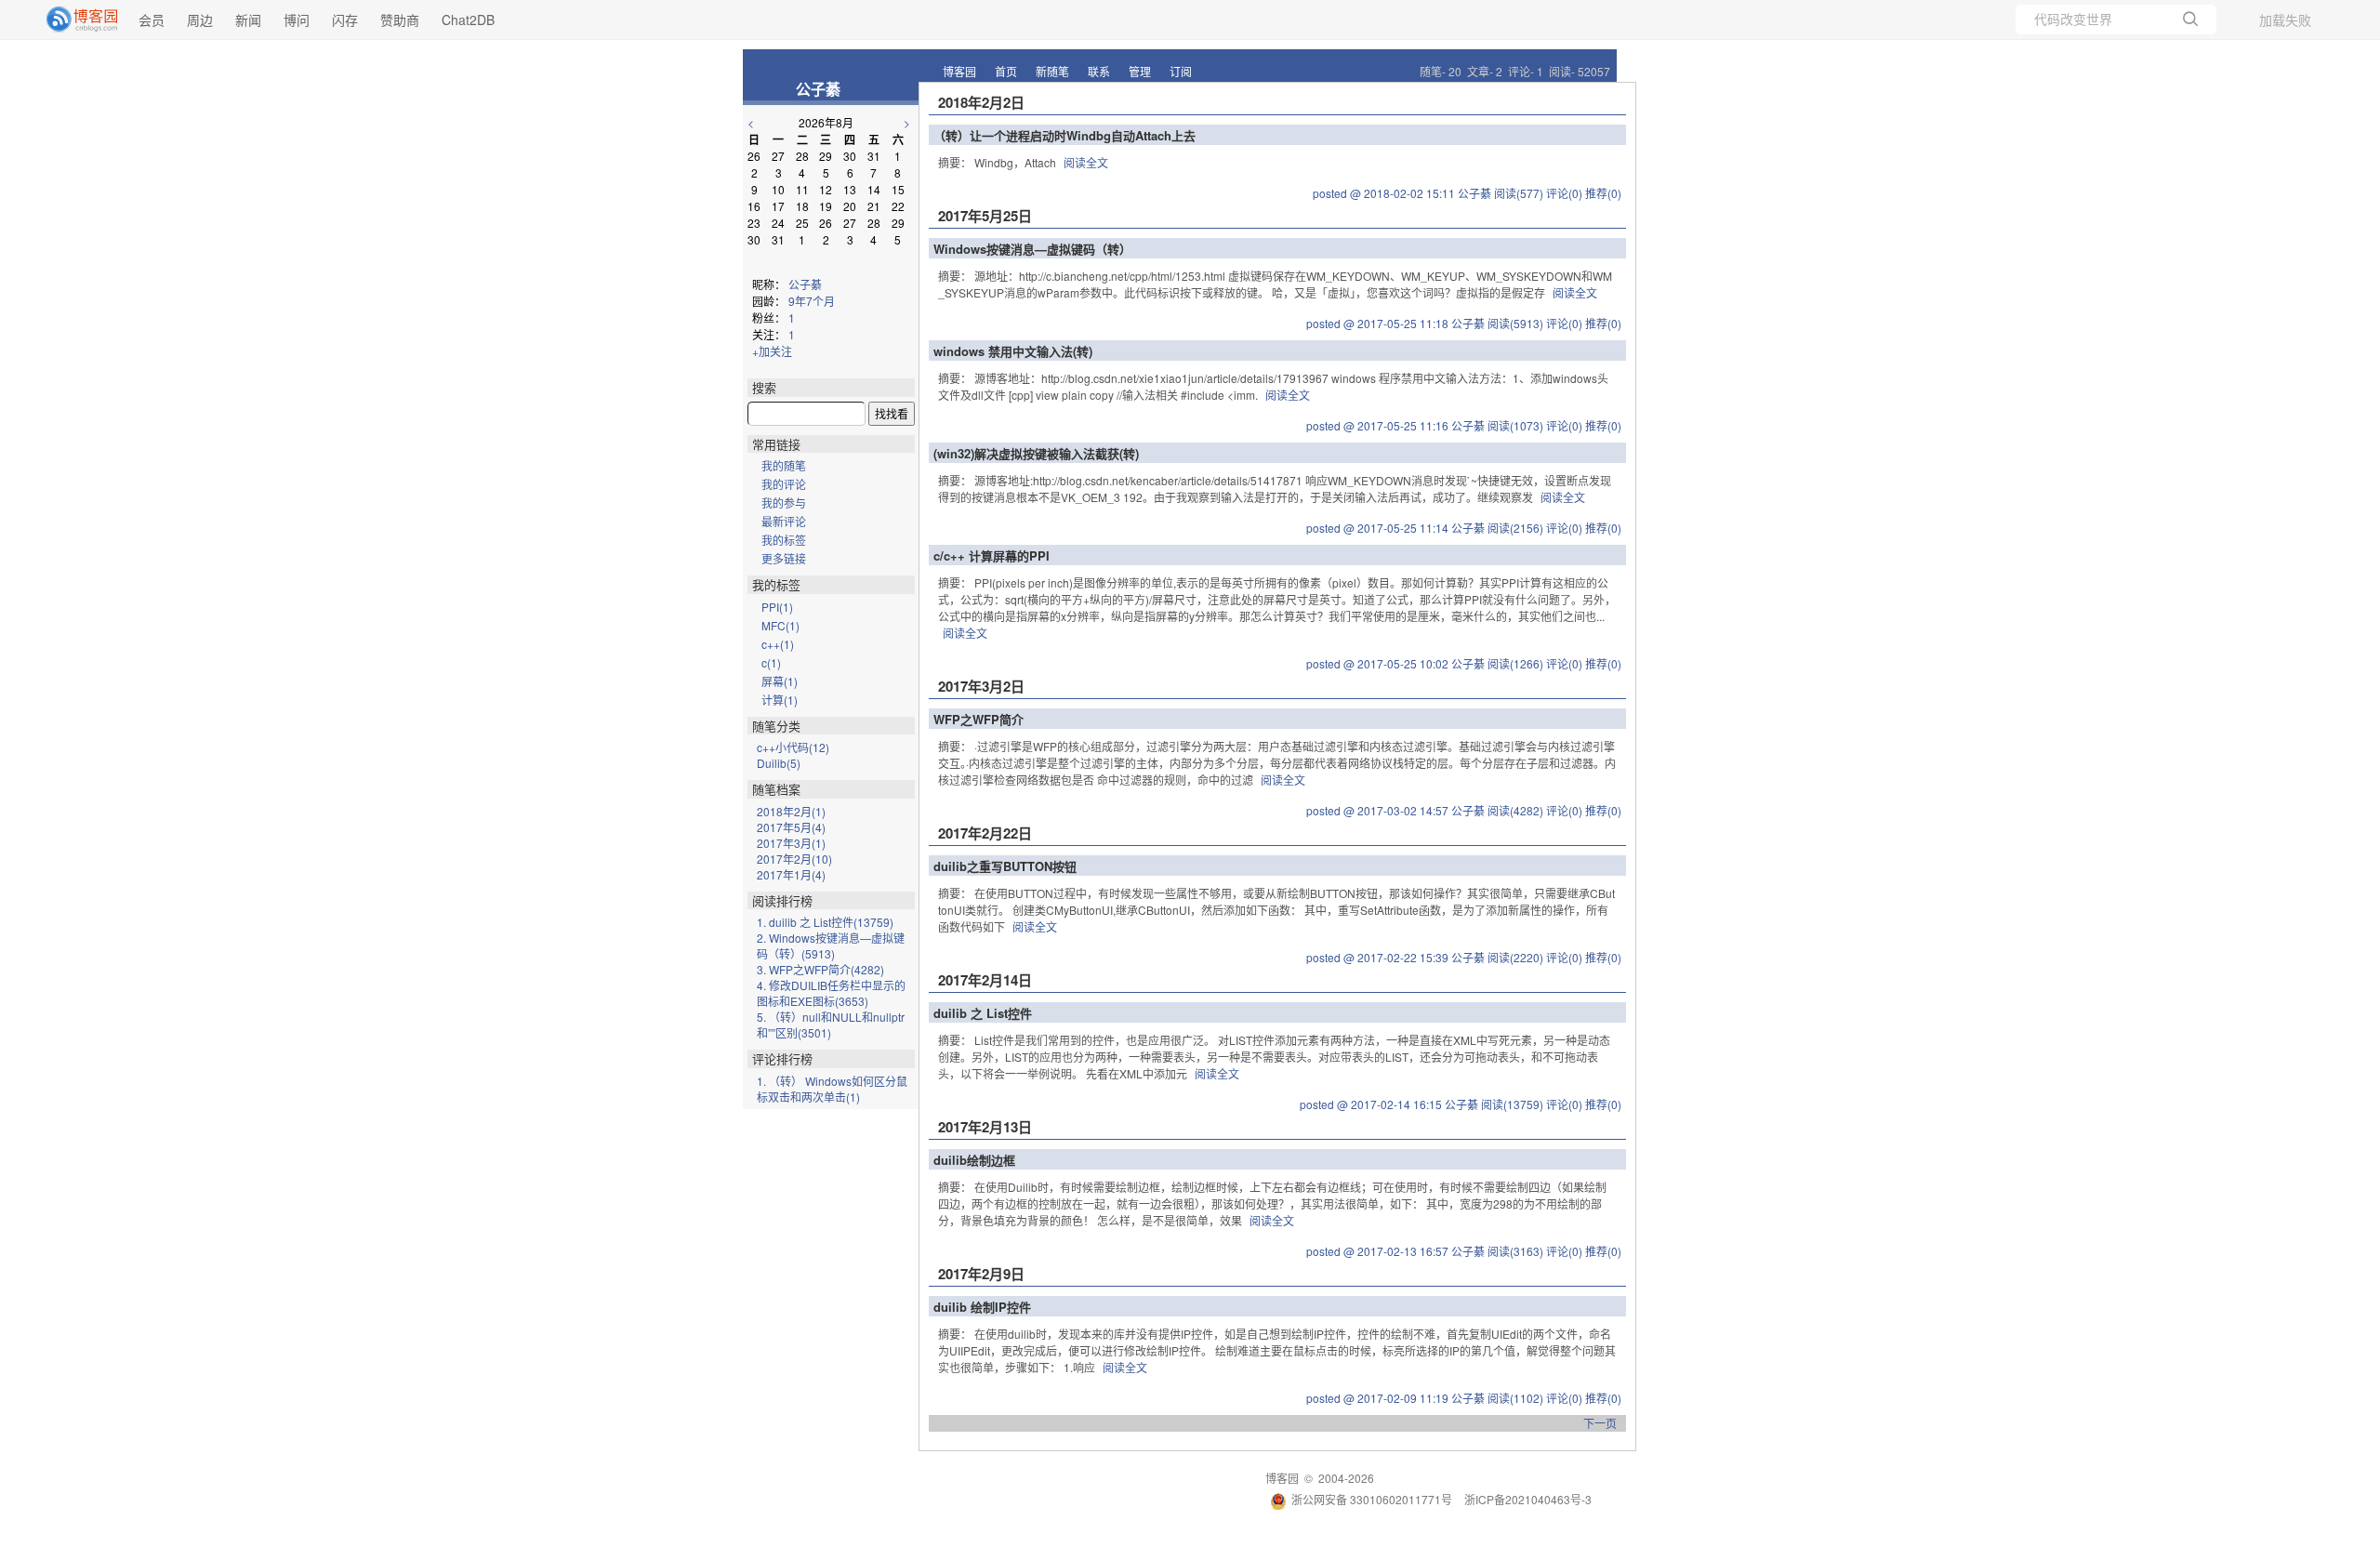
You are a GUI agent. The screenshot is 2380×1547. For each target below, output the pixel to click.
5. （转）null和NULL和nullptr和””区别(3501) (831, 1025)
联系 (1099, 71)
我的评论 (784, 484)
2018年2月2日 (981, 102)
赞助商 (400, 20)
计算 (780, 700)
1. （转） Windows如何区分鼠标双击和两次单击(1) (832, 1089)
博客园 (959, 71)
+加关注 (772, 351)
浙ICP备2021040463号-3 (1528, 1499)
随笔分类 (776, 726)
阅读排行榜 (782, 900)
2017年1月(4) (791, 874)
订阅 (1181, 71)
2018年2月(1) (791, 811)
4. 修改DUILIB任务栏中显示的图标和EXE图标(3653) (831, 993)
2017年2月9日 (981, 1274)
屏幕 (780, 681)
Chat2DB (468, 20)
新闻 (248, 20)
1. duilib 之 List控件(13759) (825, 922)
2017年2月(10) (794, 859)
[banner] (74, 20)
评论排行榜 (782, 1058)
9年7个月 (812, 301)
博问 (297, 20)
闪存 (345, 20)
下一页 (1600, 1423)
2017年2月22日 (985, 833)
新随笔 (1052, 71)
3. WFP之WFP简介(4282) (820, 969)
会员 (152, 20)
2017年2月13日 (985, 1127)
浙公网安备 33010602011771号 (1372, 1499)
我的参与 (784, 502)
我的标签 (784, 540)
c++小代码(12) (793, 747)
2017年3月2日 (981, 686)
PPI (777, 607)
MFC (780, 625)
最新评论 (784, 521)
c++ (778, 644)
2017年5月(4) (791, 827)
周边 (200, 20)
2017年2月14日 (985, 980)
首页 (1006, 71)
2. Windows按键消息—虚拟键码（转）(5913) (831, 945)
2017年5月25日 (985, 216)
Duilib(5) (779, 763)
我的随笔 (784, 465)
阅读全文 (1086, 162)
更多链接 (784, 558)
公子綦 (818, 89)
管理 (1140, 71)
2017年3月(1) (791, 843)
